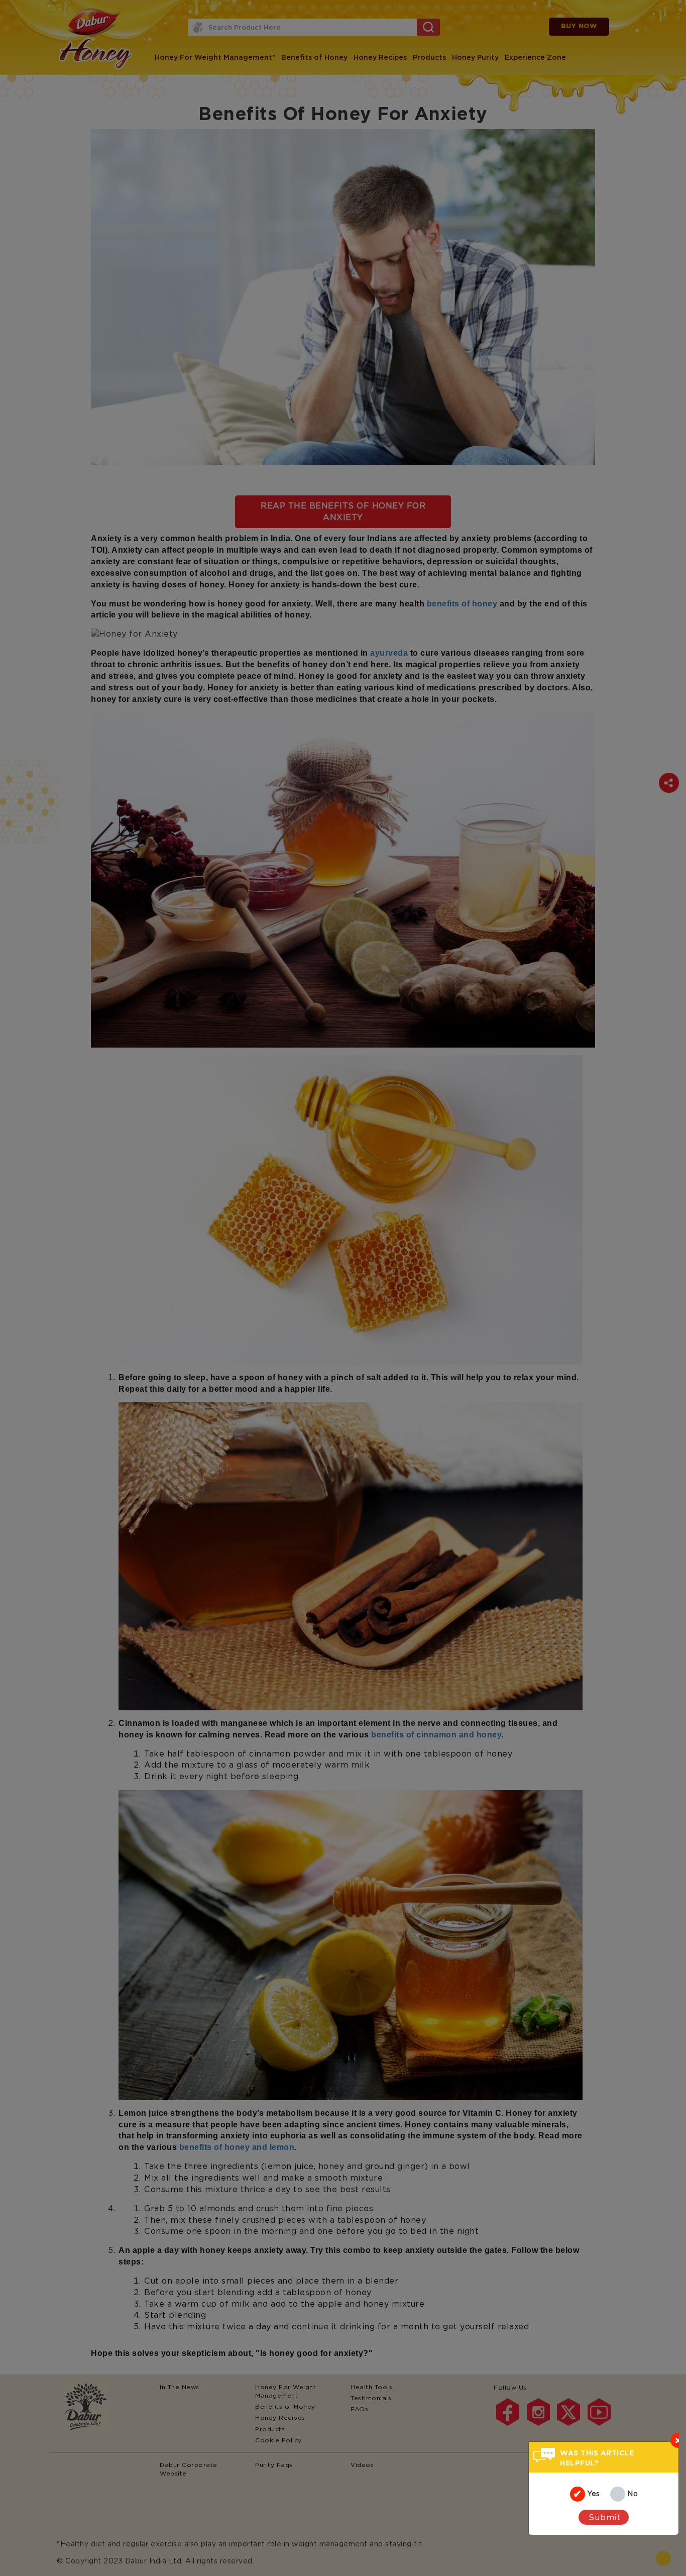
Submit (605, 2517)
